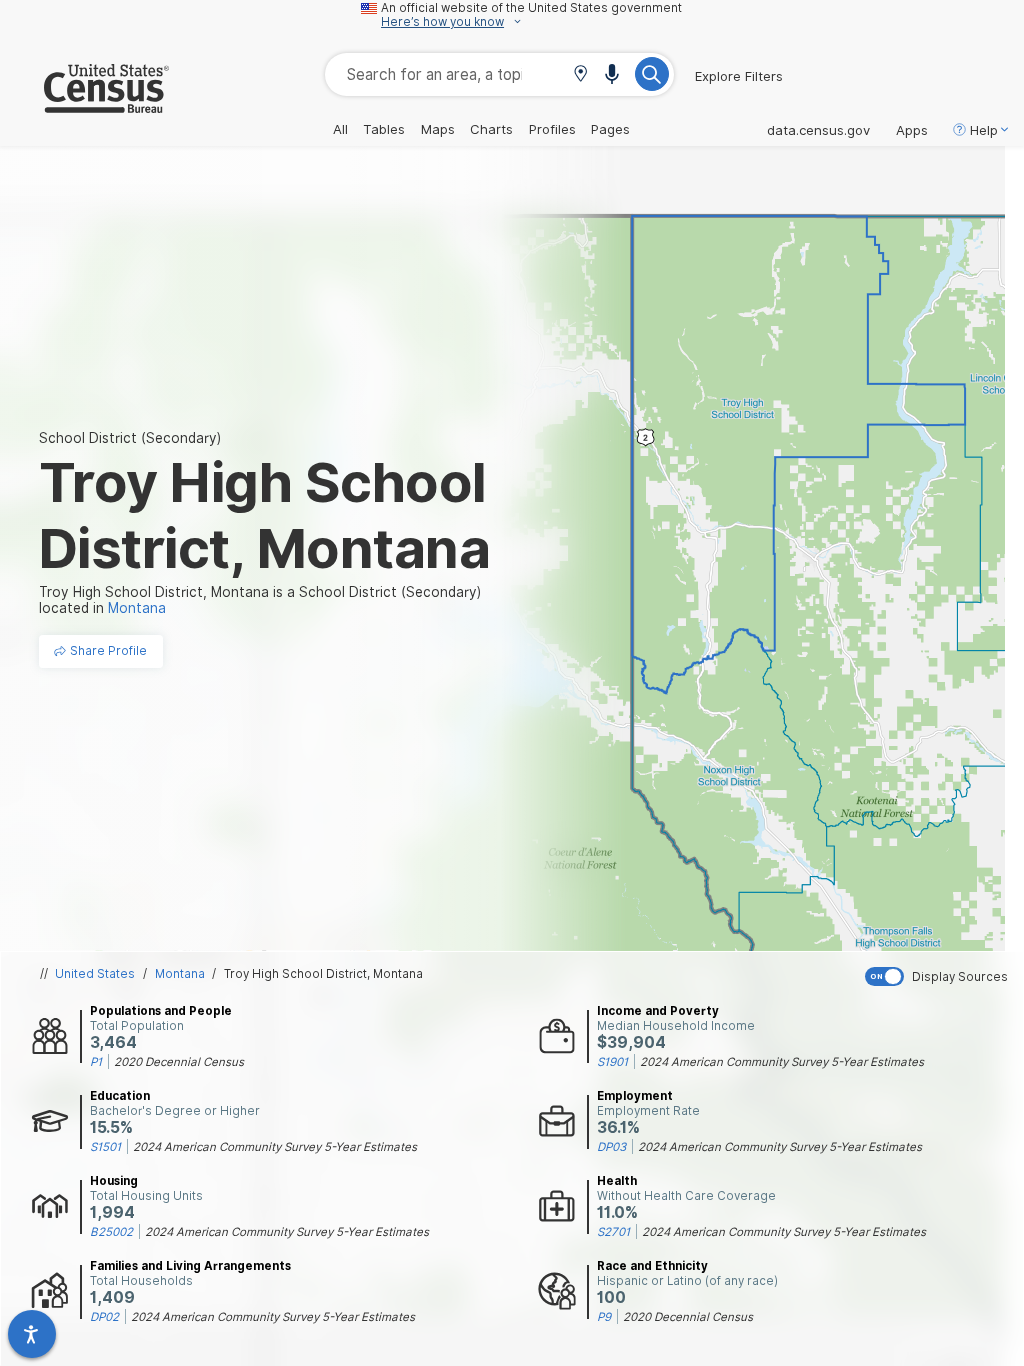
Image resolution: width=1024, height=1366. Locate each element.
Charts (491, 129)
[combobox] (499, 74)
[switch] (940, 976)
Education (120, 1096)
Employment (635, 1096)
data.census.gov (818, 130)
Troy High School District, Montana (323, 974)
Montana (180, 974)
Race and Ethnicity (652, 1266)
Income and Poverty (658, 1011)
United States (95, 974)
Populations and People (161, 1011)
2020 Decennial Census (179, 1062)
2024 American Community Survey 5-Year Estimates (782, 1062)
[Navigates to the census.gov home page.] (84, 105)
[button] (580, 75)
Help (984, 130)
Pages (610, 129)
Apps (912, 130)
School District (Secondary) (130, 438)
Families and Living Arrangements (190, 1266)
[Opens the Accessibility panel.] (32, 1334)
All (340, 129)
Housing (114, 1181)
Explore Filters (739, 76)
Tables (384, 129)
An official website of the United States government (531, 8)
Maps (438, 129)
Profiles (552, 129)
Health (617, 1181)
